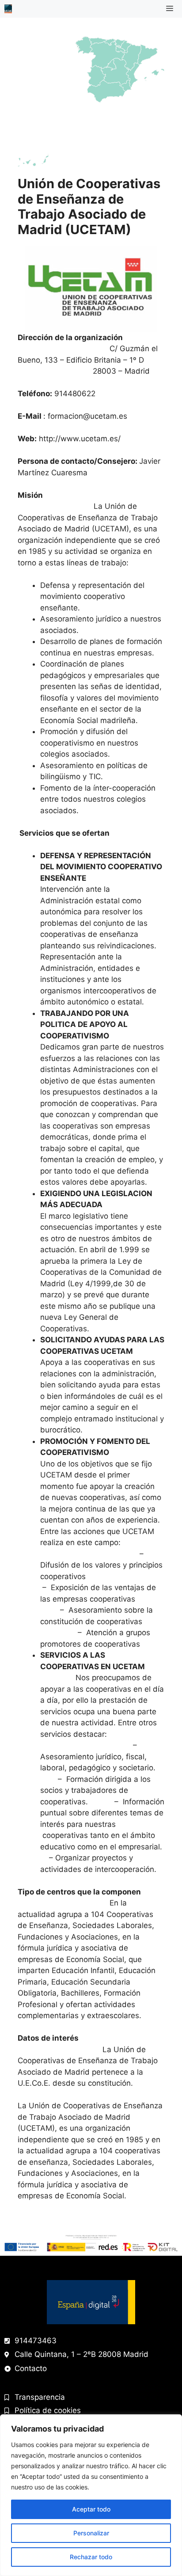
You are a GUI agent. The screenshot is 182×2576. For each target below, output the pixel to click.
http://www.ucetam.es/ (80, 439)
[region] (91, 2495)
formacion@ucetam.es (87, 416)
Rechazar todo (91, 2557)
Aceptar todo (91, 2509)
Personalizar (91, 2533)
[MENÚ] (171, 9)
